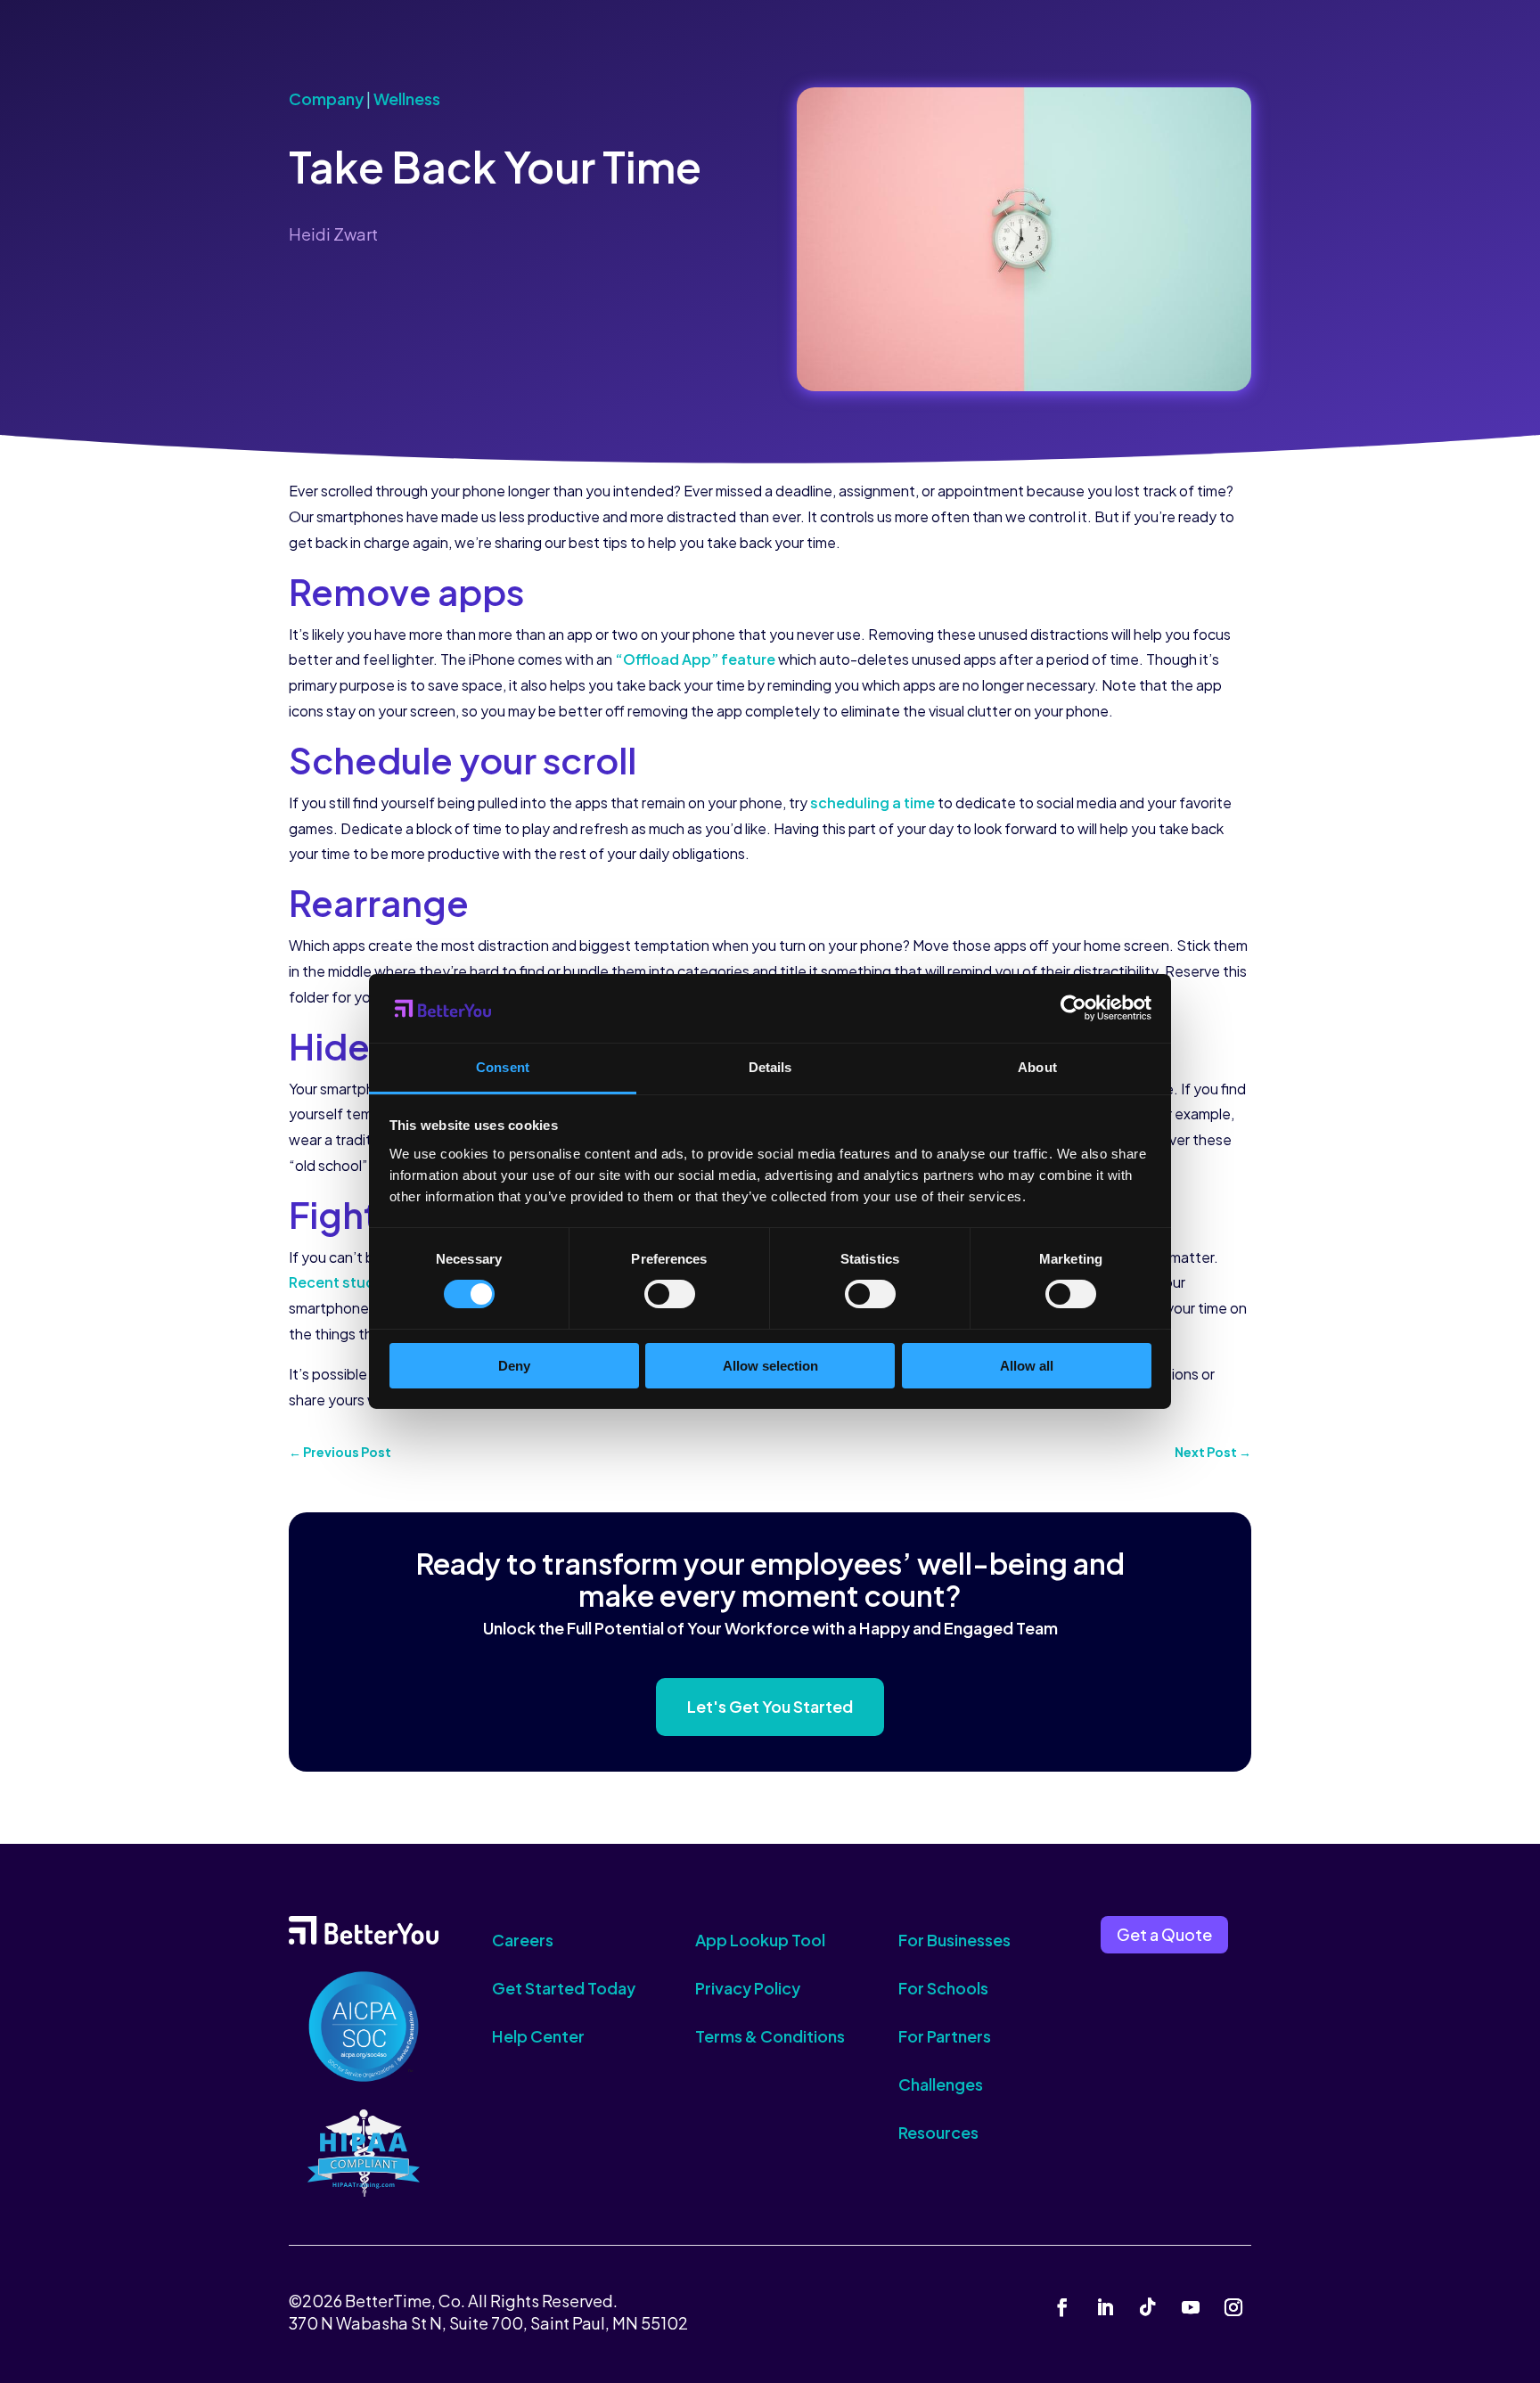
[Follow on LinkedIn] (1105, 2307)
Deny (514, 1366)
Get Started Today (564, 1988)
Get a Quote (1164, 1934)
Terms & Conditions (770, 2036)
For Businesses (954, 1940)
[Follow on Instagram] (1233, 2307)
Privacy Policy (748, 1988)
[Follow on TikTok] (1148, 2307)
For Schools (943, 1988)
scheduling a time (872, 803)
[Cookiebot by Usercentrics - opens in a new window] (1073, 1008)
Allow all (1027, 1366)
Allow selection (770, 1366)
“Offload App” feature (695, 659)
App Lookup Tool (760, 1940)
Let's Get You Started (770, 1706)
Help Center (538, 2036)
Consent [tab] (503, 1067)
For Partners (945, 2036)
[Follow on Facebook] (1062, 2307)
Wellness (407, 98)
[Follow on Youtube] (1191, 2307)
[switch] (670, 1294)
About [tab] (1037, 1067)
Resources (938, 2132)
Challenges (941, 2084)
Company (326, 98)
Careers (523, 1940)
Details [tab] (770, 1067)
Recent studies (342, 1282)
